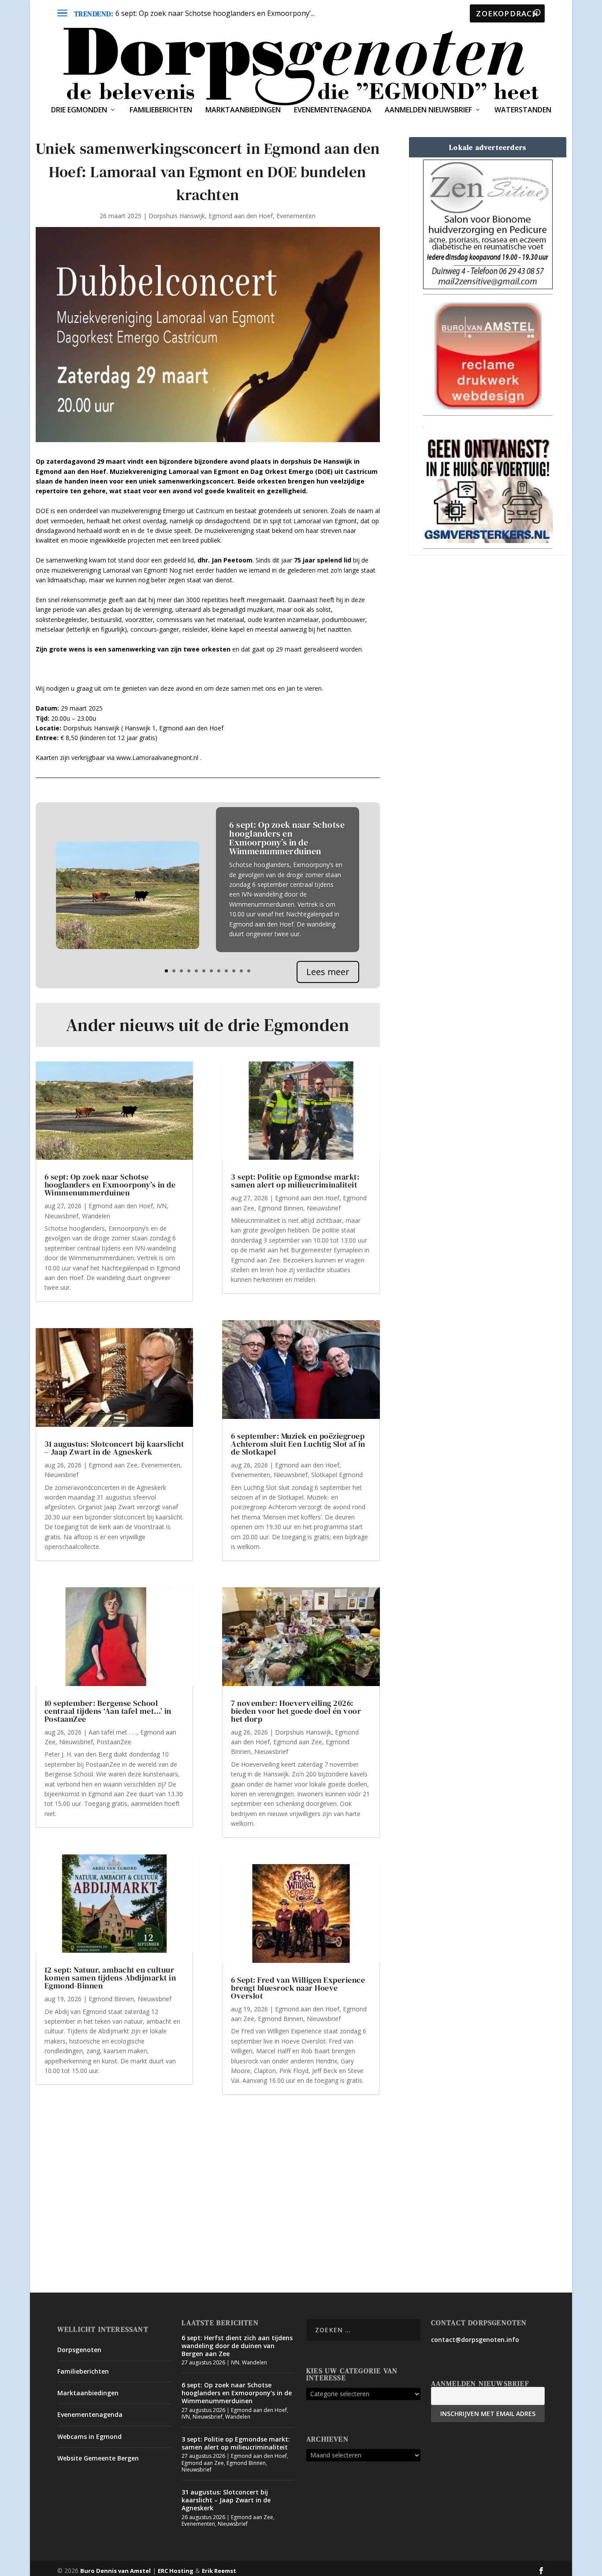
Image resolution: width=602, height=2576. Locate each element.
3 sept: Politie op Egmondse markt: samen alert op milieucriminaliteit (295, 1181)
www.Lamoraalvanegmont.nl (157, 758)
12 (249, 971)
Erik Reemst (219, 2571)
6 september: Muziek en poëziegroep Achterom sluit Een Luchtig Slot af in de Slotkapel (298, 1444)
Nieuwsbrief (61, 1216)
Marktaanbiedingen (243, 110)
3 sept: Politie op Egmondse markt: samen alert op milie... (209, 13)
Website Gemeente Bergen (98, 2458)
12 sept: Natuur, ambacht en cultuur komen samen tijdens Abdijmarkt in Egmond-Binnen (110, 1978)
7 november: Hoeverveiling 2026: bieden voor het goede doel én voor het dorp (296, 1711)
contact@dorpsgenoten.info (475, 2340)
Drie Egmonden (79, 110)
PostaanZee (114, 1742)
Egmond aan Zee (113, 1465)
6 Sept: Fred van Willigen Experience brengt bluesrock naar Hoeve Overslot (298, 1988)
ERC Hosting (176, 2571)
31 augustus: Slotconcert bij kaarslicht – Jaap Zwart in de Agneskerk (114, 1448)
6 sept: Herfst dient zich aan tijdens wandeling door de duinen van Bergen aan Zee (237, 2346)
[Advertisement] (217, 2191)
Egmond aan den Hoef (241, 216)
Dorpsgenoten (79, 2350)
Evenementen (296, 216)
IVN (162, 1206)
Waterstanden (523, 110)
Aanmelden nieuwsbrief (428, 110)
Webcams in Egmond (89, 2436)
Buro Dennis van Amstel (115, 2571)
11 (241, 971)
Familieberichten (161, 110)
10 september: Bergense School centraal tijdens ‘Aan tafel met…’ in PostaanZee (108, 1711)
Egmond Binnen (111, 1999)
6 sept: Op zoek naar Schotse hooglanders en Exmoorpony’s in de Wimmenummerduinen (287, 838)
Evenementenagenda (333, 110)
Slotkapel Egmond (337, 1475)
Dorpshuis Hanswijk (177, 216)
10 (234, 971)
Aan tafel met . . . (113, 1732)
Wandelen (96, 1216)
